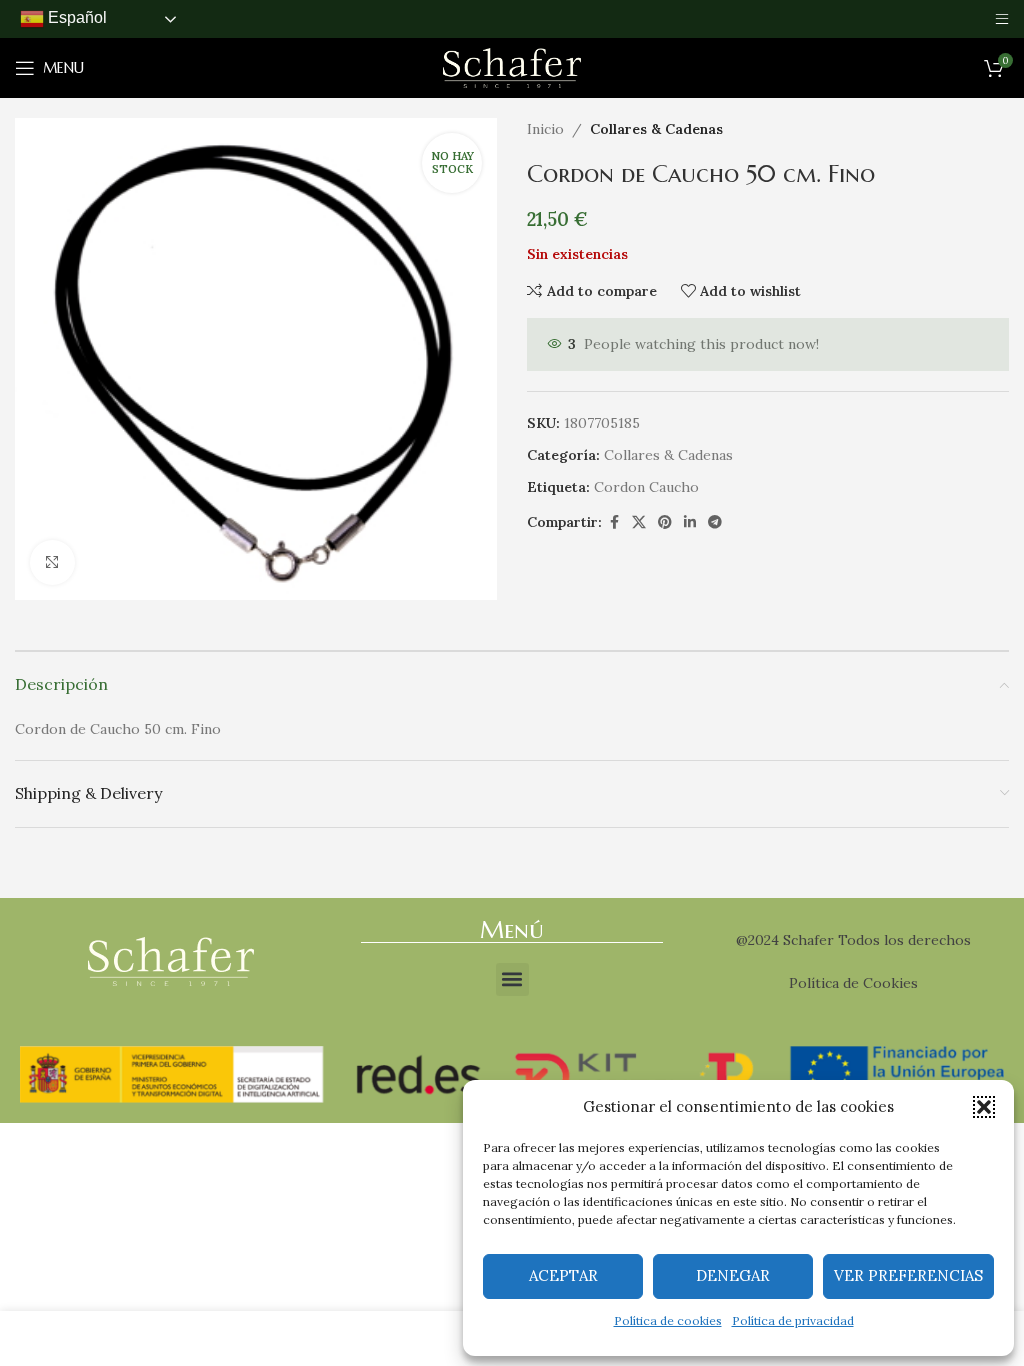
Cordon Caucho (646, 487)
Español (75, 17)
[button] (984, 1107)
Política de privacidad (793, 1320)
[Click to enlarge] (52, 562)
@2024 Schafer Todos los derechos (853, 940)
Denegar (733, 1275)
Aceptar (563, 1275)
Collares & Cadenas (656, 129)
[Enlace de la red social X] (639, 522)
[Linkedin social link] (690, 522)
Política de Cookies (853, 983)
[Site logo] (512, 67)
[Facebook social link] (614, 522)
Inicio (545, 129)
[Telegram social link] (715, 522)
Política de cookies (668, 1320)
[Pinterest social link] (665, 522)
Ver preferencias (908, 1275)
